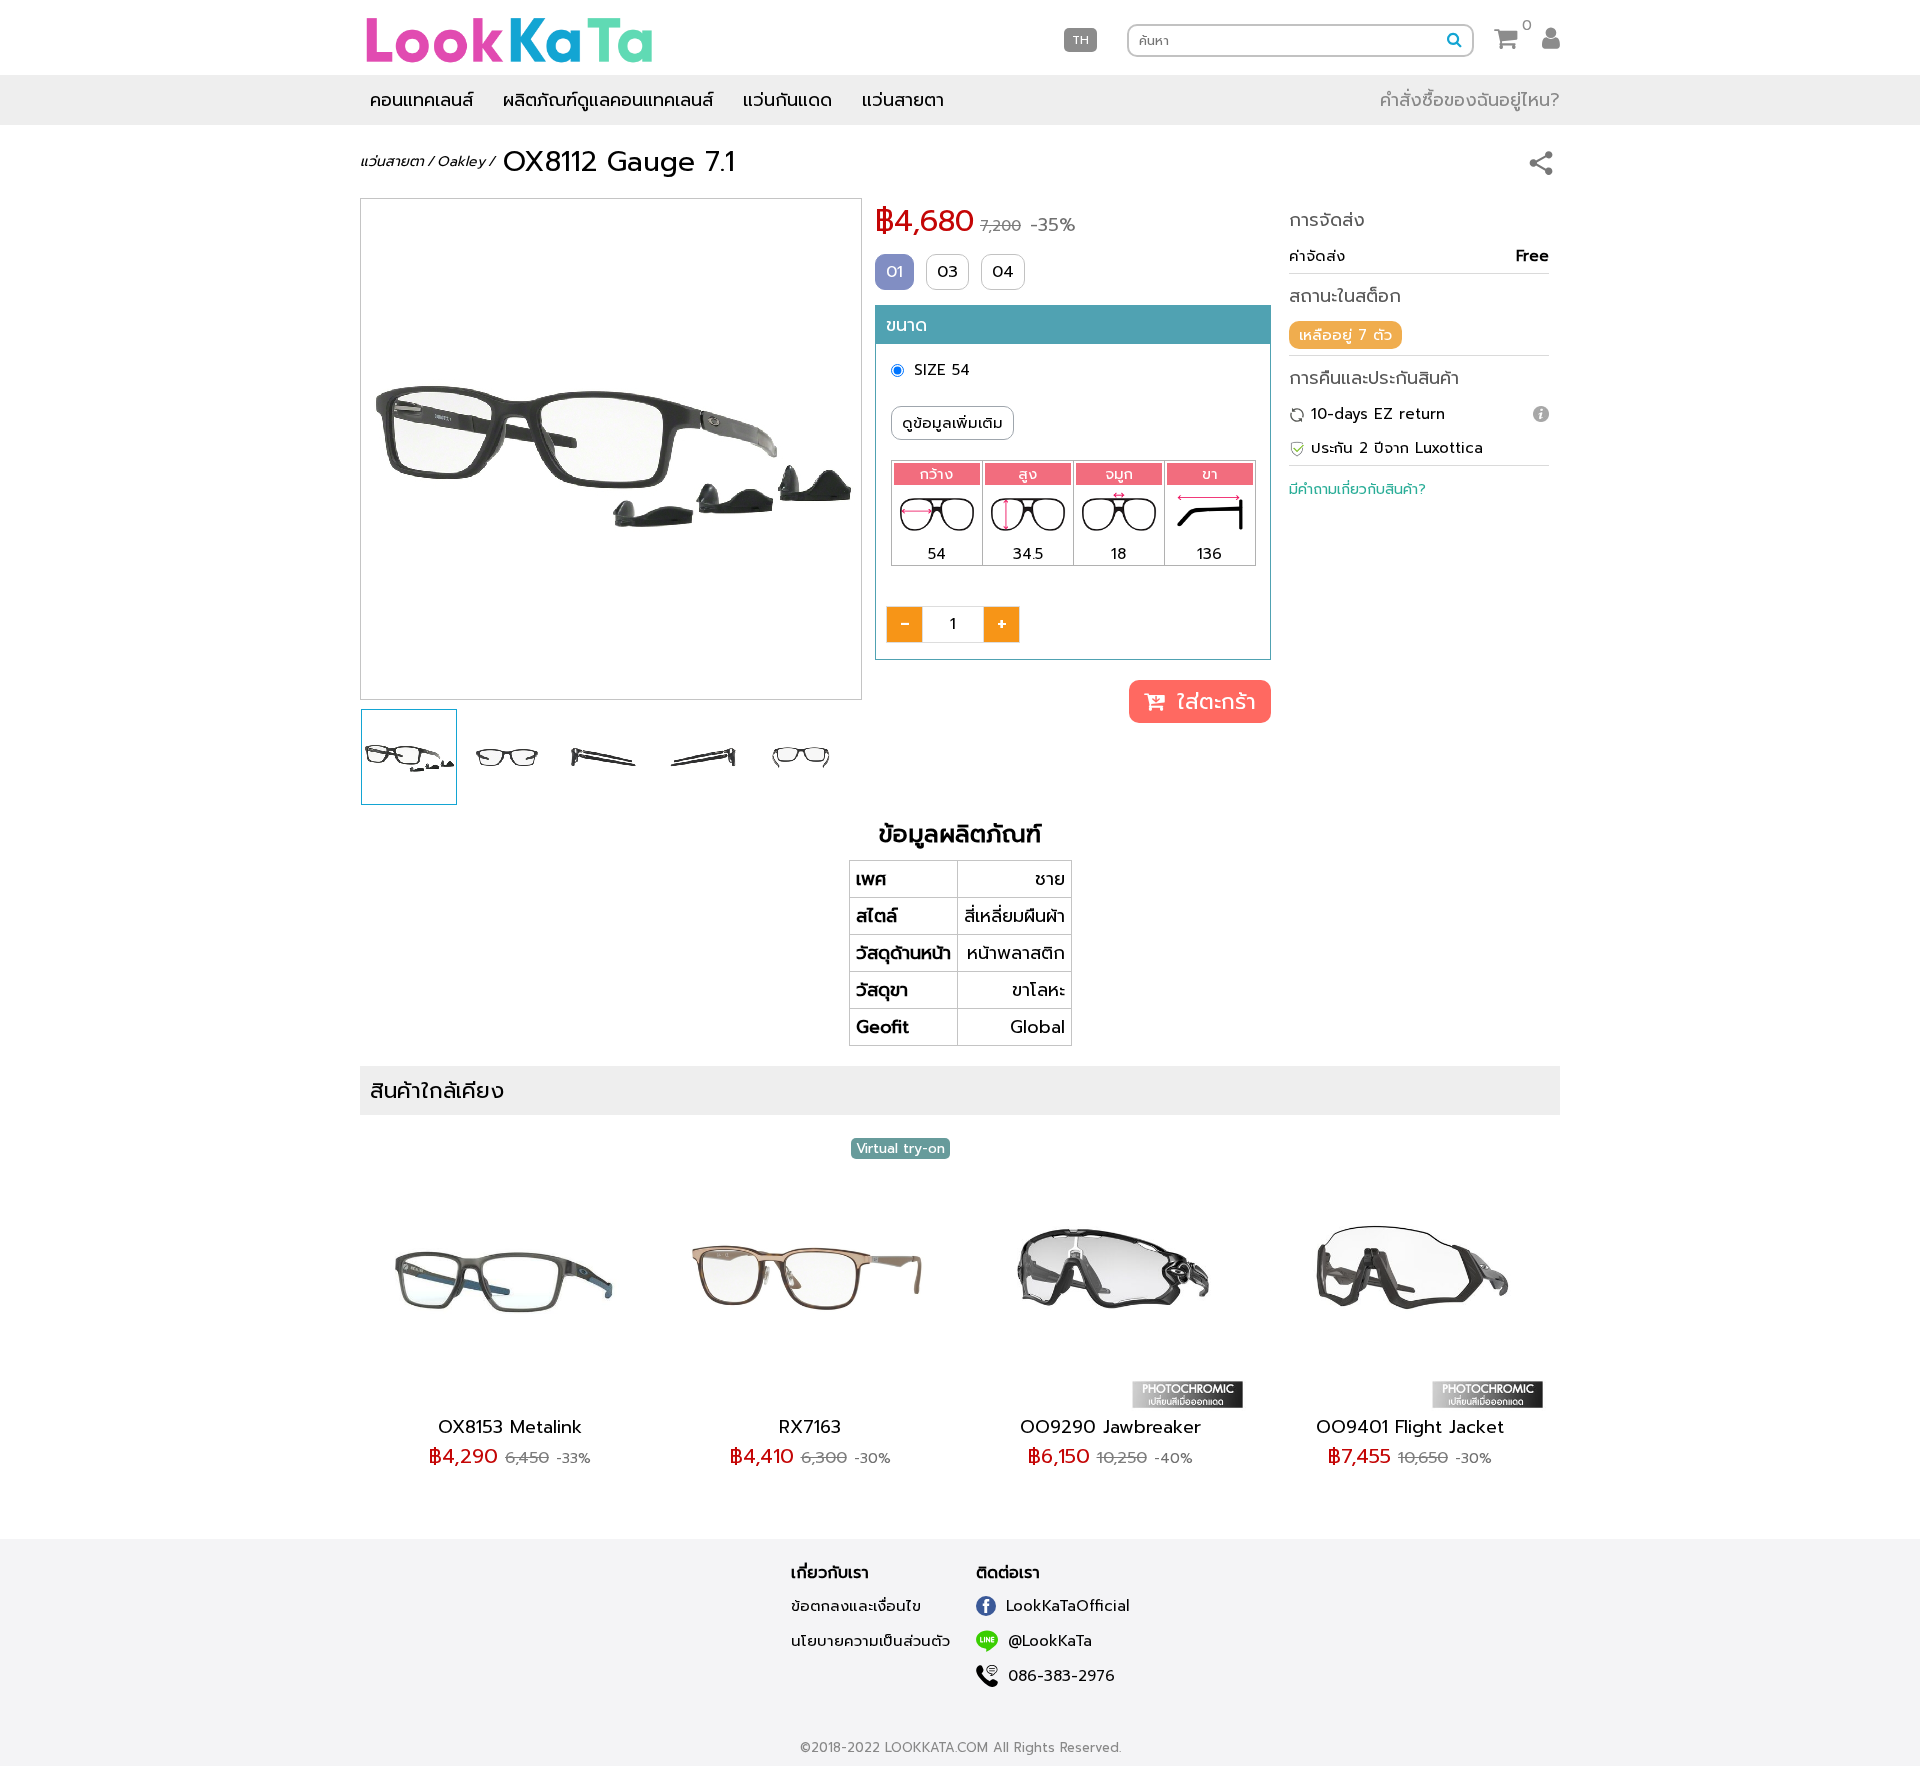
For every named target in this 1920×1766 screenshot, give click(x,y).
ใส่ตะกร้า (1212, 701)
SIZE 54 (942, 370)
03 (947, 272)
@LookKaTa (1050, 1641)
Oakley (461, 161)
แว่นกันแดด (787, 100)
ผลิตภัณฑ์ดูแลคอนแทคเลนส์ (608, 100)
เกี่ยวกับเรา (830, 1573)
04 (1003, 272)
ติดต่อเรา (1008, 1573)
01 (894, 272)
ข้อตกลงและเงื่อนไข (856, 1606)
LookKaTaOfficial (1068, 1606)
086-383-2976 (1061, 1676)
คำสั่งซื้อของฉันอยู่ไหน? (1470, 100)
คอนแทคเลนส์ (421, 100)
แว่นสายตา (903, 100)
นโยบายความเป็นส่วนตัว (870, 1641)
